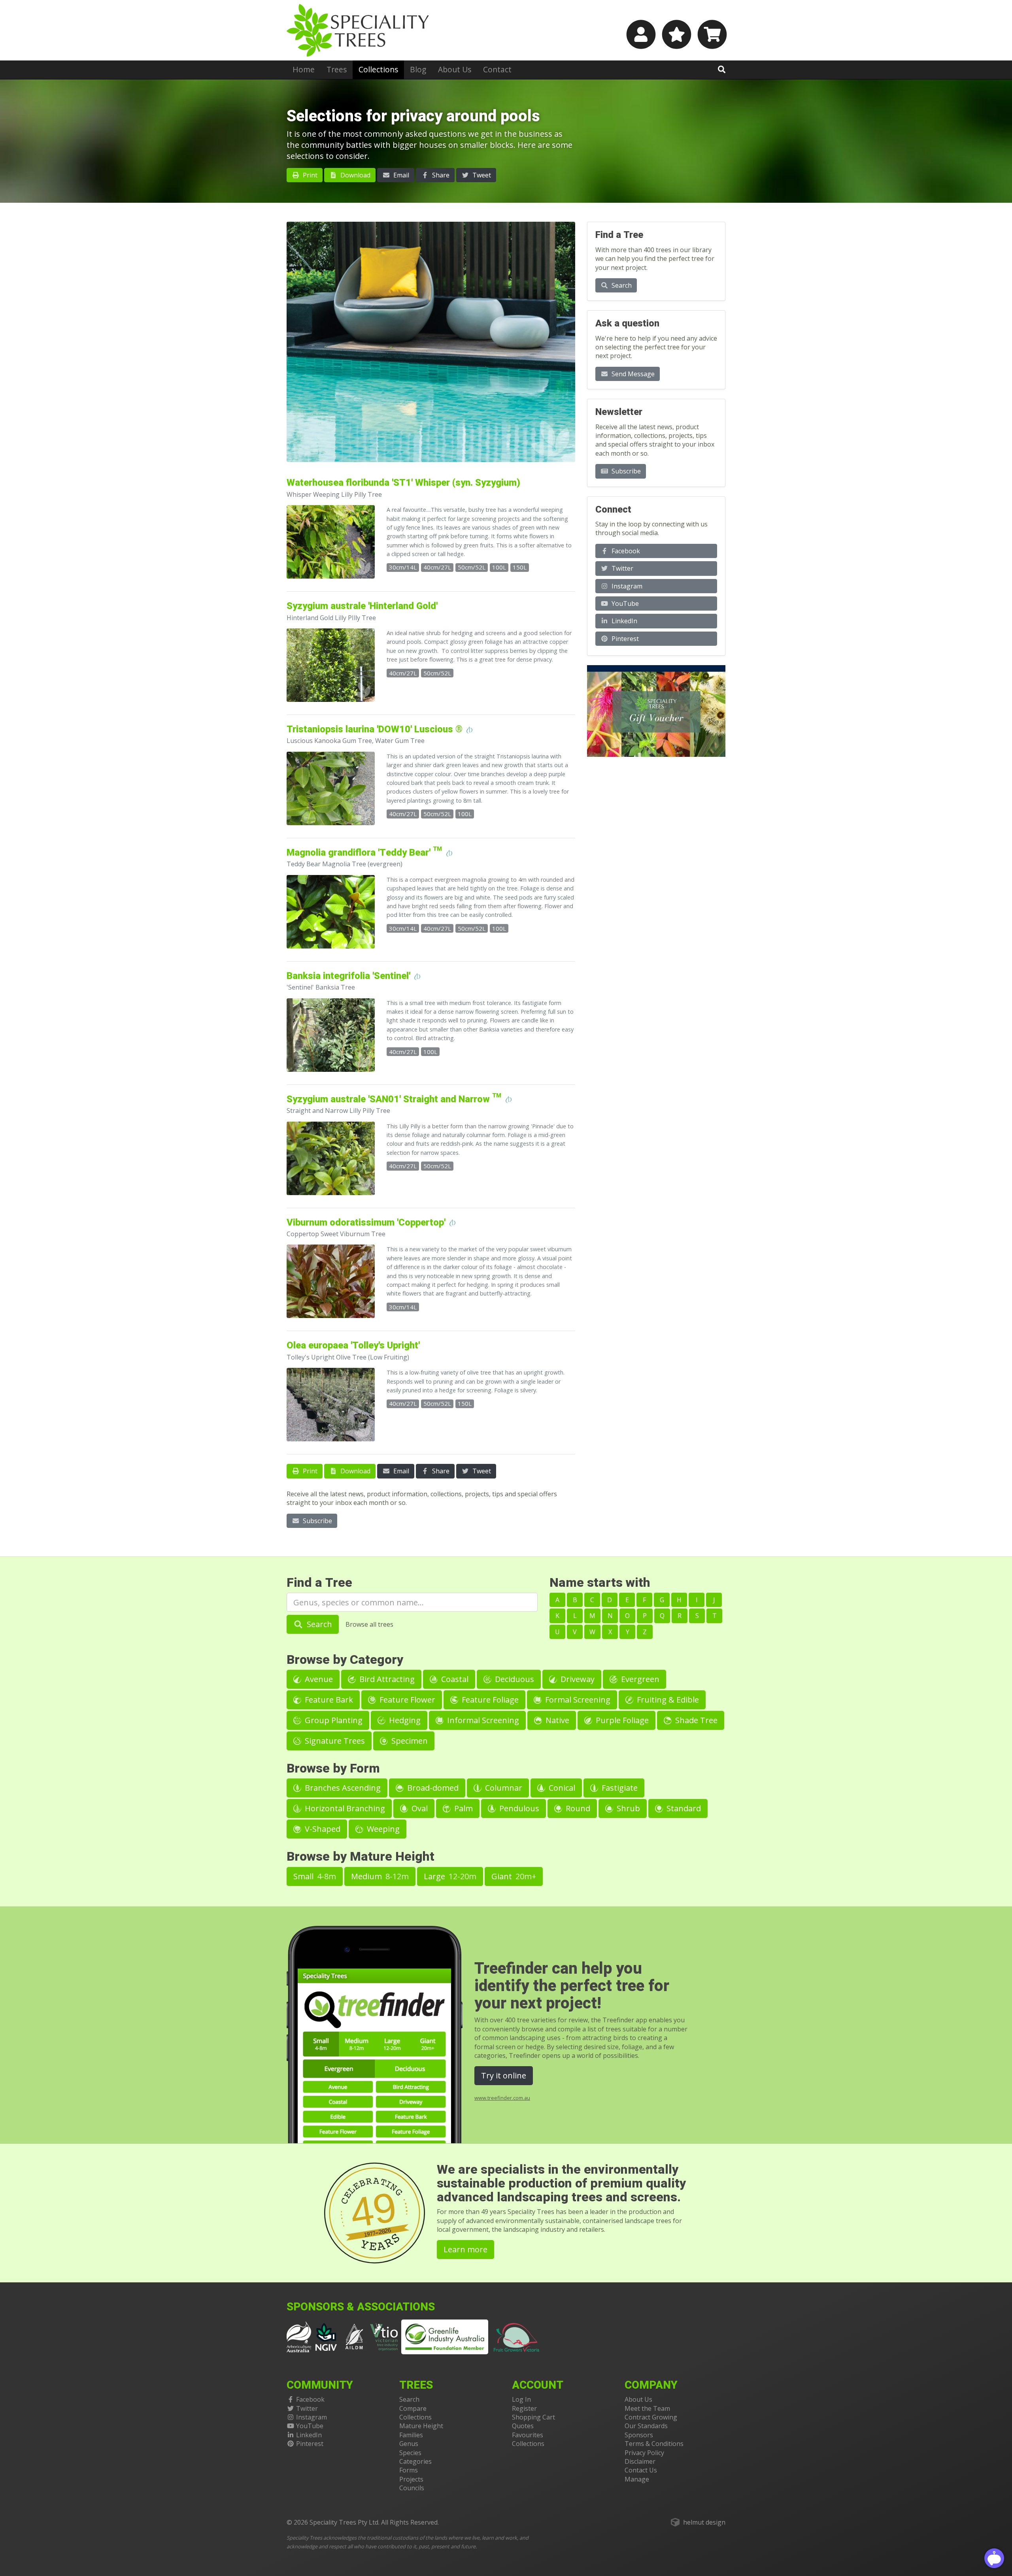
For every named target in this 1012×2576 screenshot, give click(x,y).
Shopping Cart (533, 2417)
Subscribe (317, 1521)
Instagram (626, 586)
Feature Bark (328, 1700)
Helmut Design (704, 2522)
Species (410, 2453)
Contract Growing (651, 2417)
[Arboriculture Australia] (299, 2337)
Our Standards (646, 2426)
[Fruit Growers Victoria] (517, 2337)
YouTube (624, 603)
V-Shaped (322, 1829)
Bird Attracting (386, 1679)
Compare (413, 2408)
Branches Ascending (342, 1788)
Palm (463, 1808)
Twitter (622, 568)
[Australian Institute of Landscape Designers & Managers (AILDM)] (354, 2337)
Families (411, 2435)
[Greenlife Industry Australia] (445, 2337)
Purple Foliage (621, 1720)
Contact (497, 69)
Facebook (625, 551)
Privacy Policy (644, 2453)
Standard (683, 1808)
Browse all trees (369, 1624)
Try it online (504, 2075)
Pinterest (624, 639)
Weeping (382, 1829)
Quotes (523, 2426)
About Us (455, 69)
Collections (378, 69)
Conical (561, 1788)
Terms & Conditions (654, 2444)
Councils (412, 2488)
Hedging (404, 1720)
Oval (419, 1808)
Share (440, 175)
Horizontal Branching (344, 1808)
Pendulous (518, 1808)
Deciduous (514, 1679)
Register (524, 2408)
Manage (637, 2479)
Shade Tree (695, 1720)
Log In (521, 2399)
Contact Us (641, 2470)
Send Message (632, 374)
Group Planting (333, 1720)
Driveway (577, 1679)
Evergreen (639, 1679)
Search (621, 285)
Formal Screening (577, 1700)
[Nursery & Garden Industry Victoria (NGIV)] (326, 2337)
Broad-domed (432, 1788)
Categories (415, 2461)
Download (355, 175)
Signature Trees (334, 1741)
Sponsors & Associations (361, 2307)
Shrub (627, 1808)
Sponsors (639, 2435)
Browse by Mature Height (361, 1857)
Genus (409, 2444)
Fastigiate (619, 1788)
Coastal (454, 1679)
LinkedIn (624, 621)
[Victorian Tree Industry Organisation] (384, 2337)
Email (400, 175)
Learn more (465, 2249)
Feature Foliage (489, 1700)
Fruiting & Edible (667, 1700)
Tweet (481, 175)
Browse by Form (333, 1768)
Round (577, 1808)
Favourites (528, 2435)
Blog (418, 69)
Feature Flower (406, 1700)
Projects (411, 2479)
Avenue (318, 1679)
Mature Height (421, 2426)
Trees (337, 69)
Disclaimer (640, 2461)
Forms (409, 2470)
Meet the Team (647, 2408)
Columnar (503, 1788)
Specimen (409, 1741)
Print (309, 175)
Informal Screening (482, 1720)
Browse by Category (345, 1660)
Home (304, 69)
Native (556, 1720)
